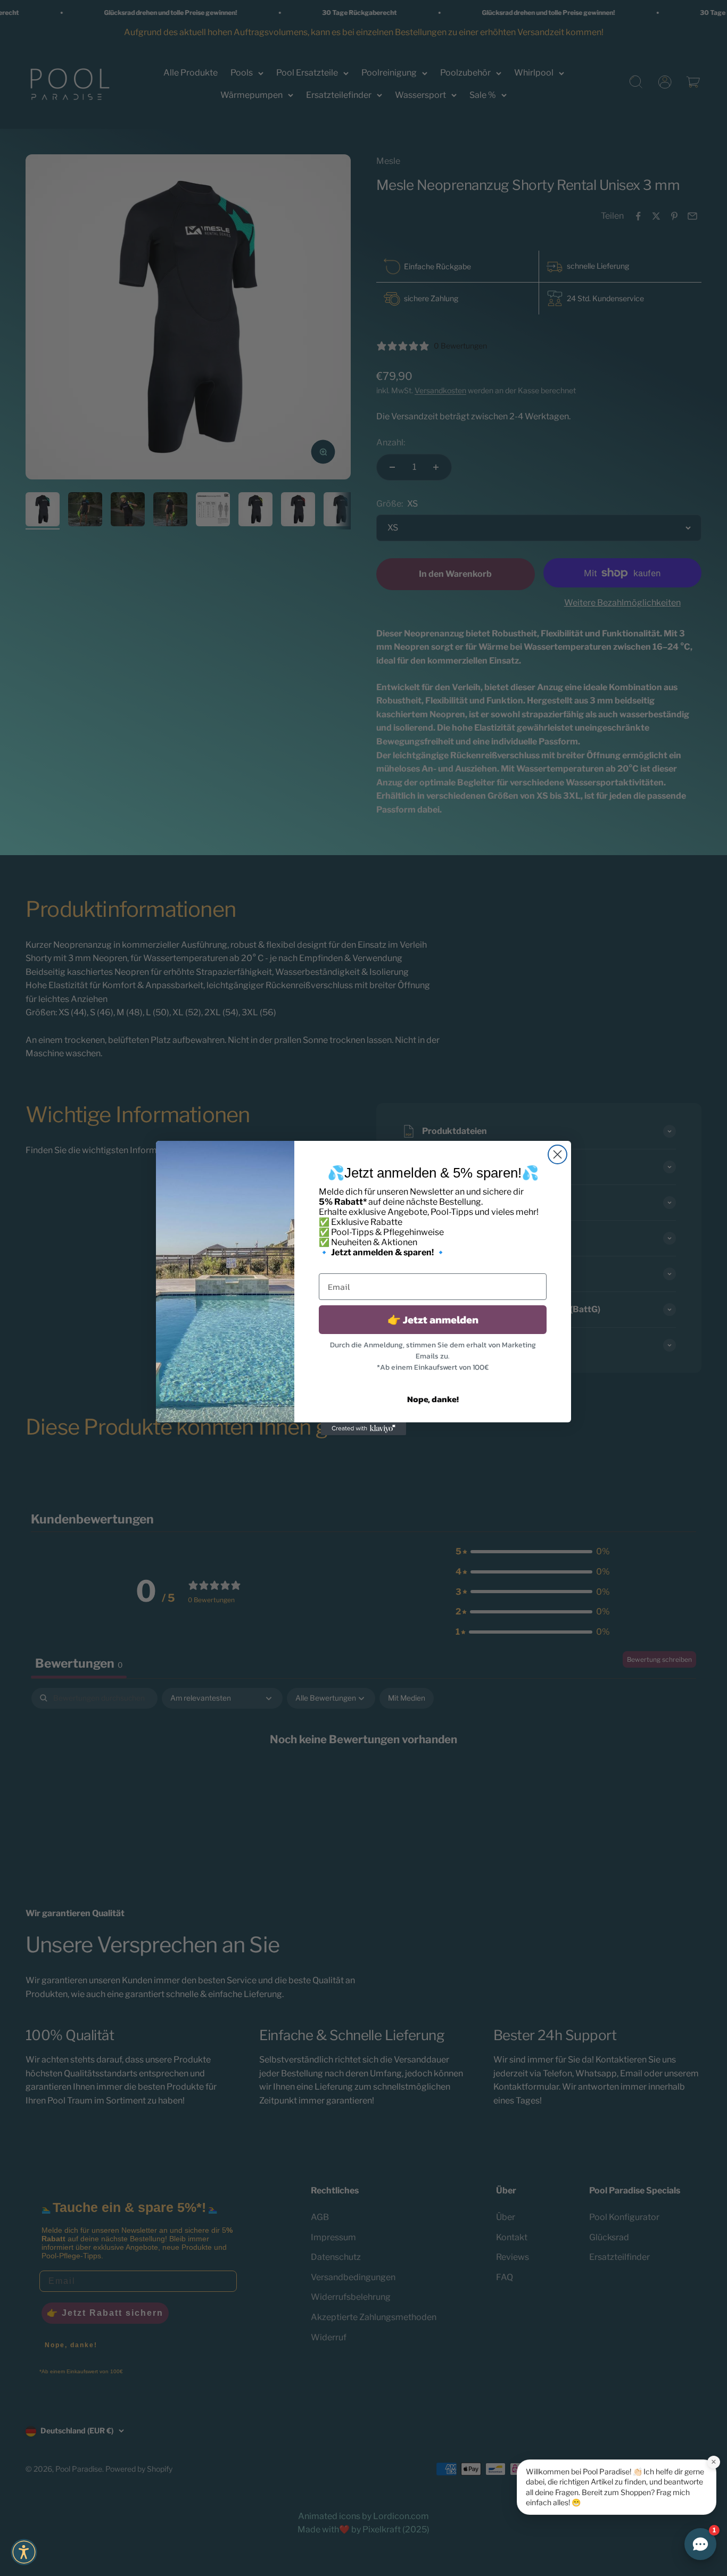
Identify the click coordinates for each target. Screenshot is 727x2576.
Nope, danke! (433, 1399)
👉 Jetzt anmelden (433, 1320)
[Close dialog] (557, 1154)
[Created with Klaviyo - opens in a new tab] (363, 1429)
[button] (24, 2552)
